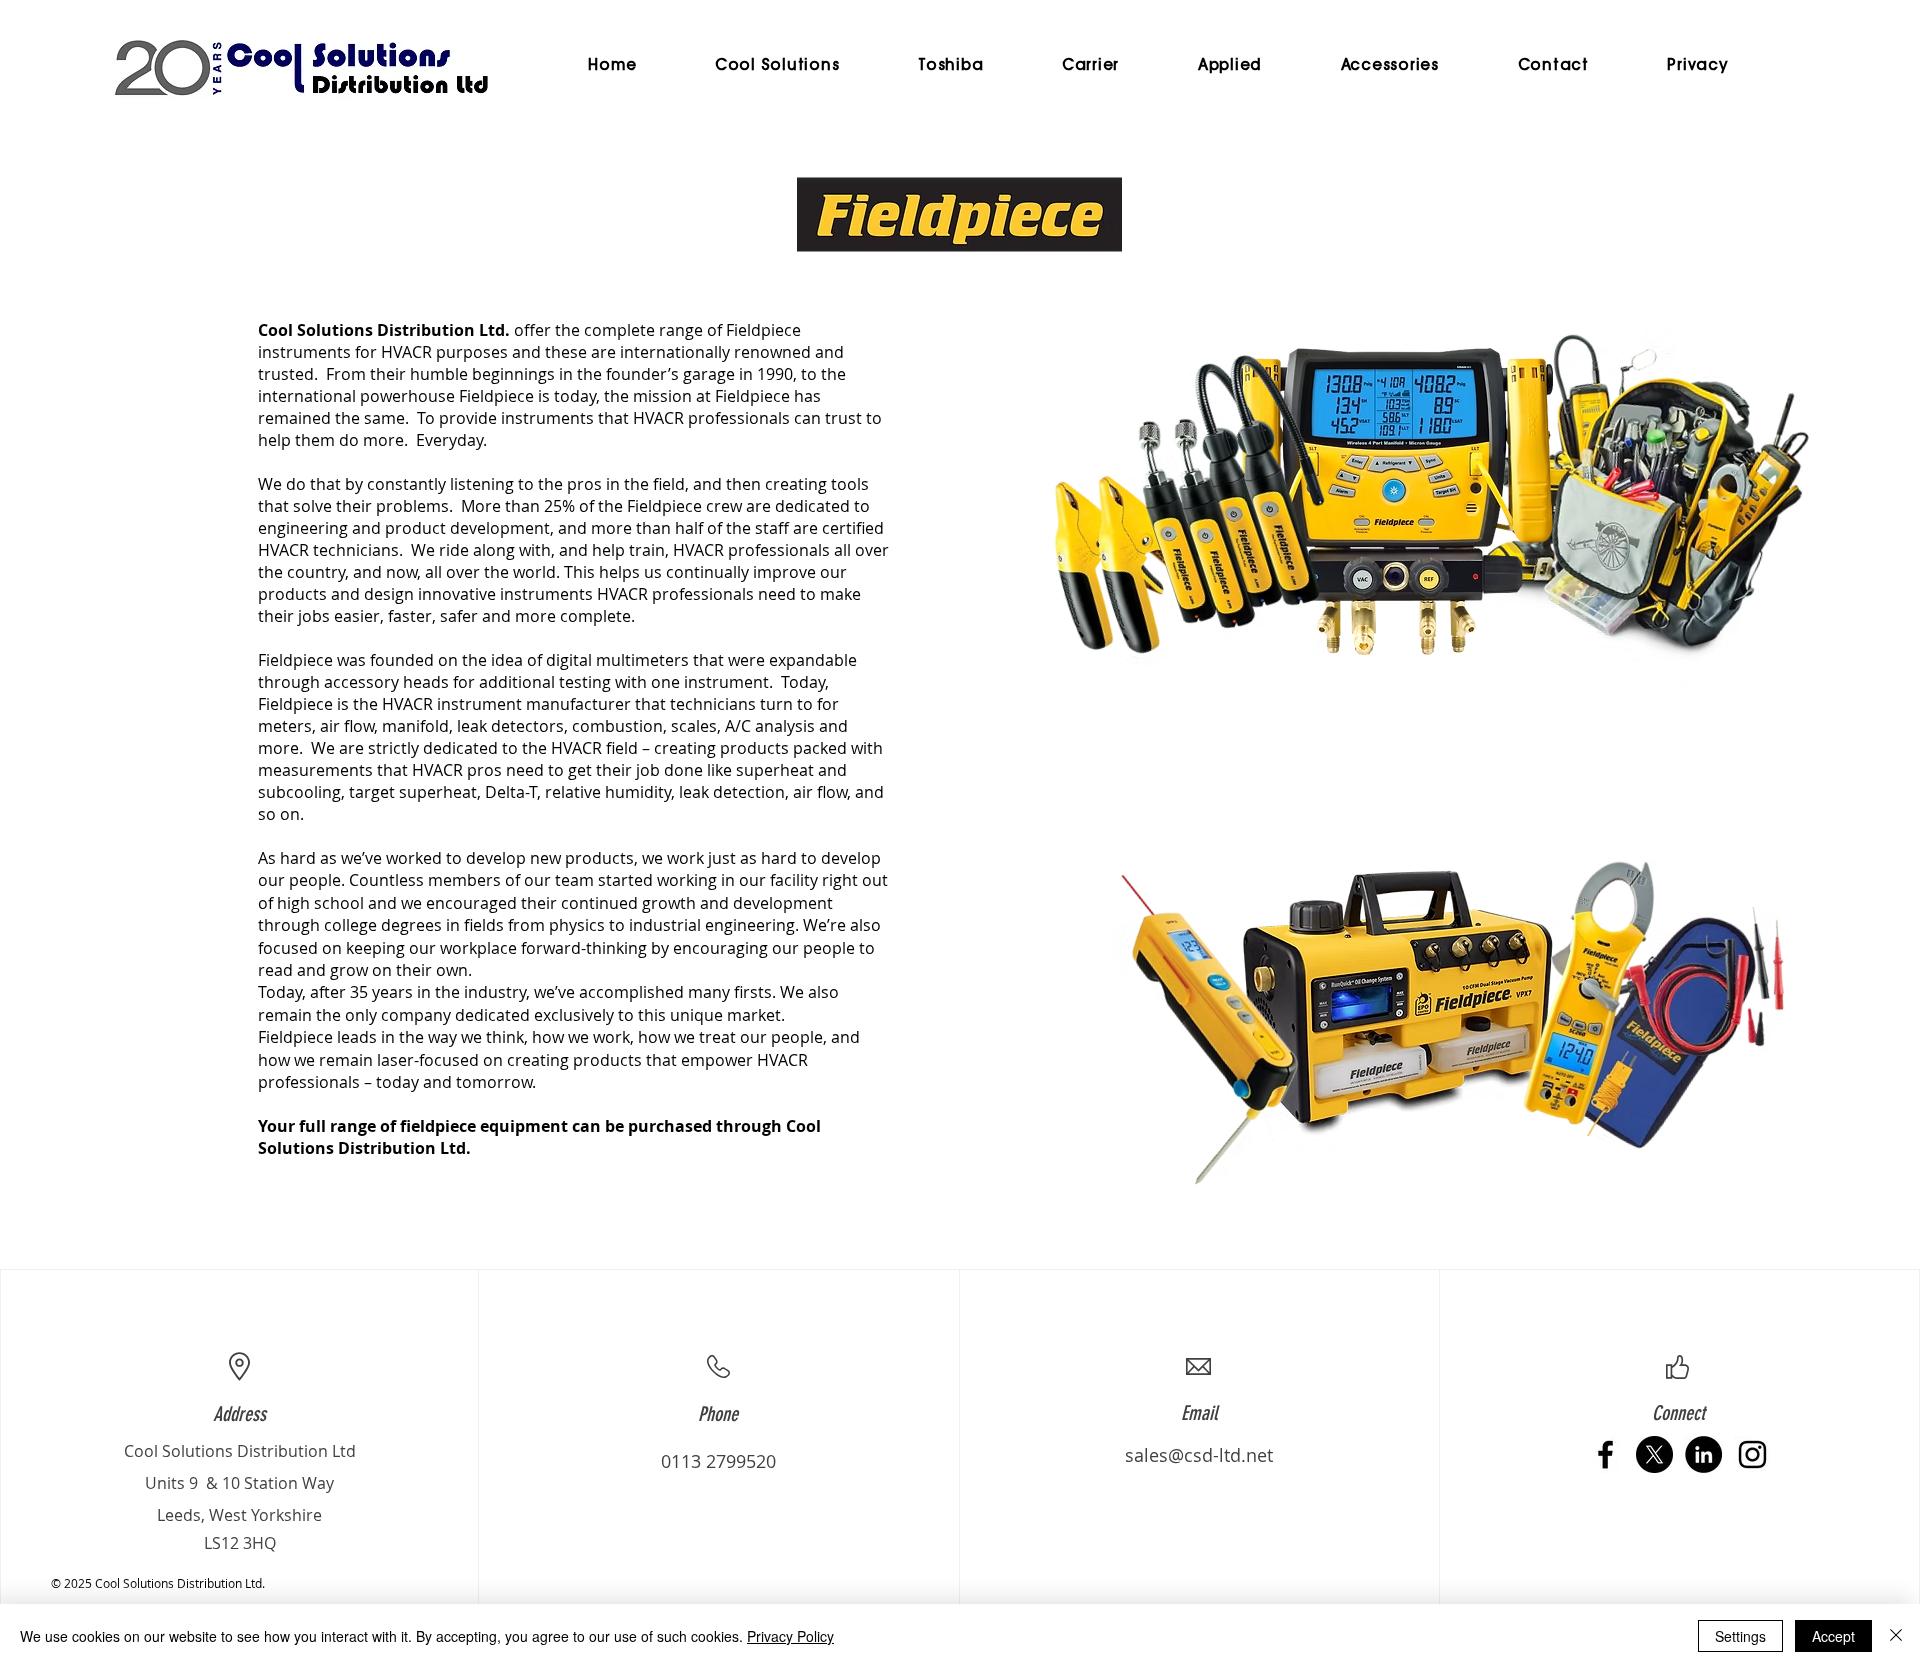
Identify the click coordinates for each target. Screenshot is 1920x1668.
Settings (1740, 1636)
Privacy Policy (790, 1636)
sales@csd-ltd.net (1199, 1455)
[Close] (1896, 1636)
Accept (1833, 1636)
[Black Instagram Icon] (1752, 1454)
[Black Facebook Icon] (1605, 1454)
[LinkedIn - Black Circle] (1703, 1454)
